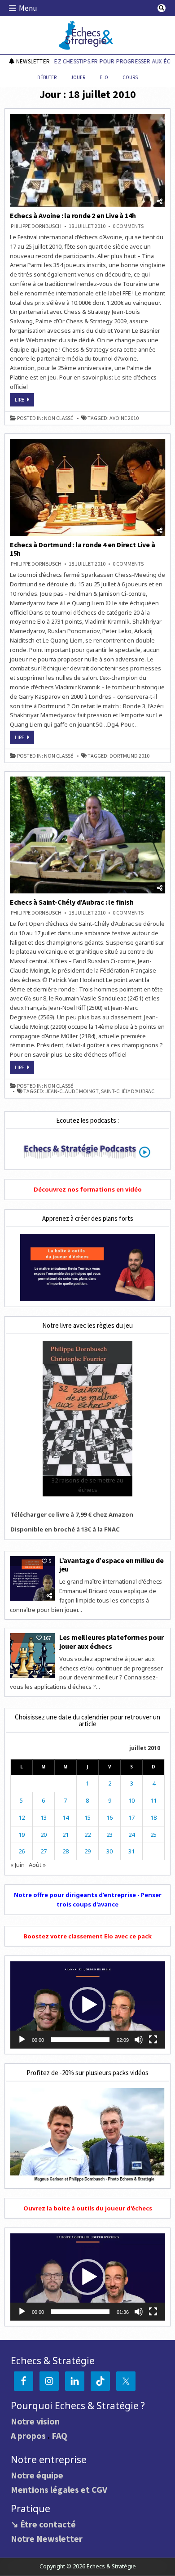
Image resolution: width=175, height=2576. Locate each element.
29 (87, 1851)
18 (153, 1817)
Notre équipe (37, 2475)
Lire (24, 401)
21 (66, 1835)
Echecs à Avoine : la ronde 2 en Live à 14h (73, 215)
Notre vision (35, 2421)
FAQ (59, 2435)
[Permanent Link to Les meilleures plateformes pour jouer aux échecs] (32, 1656)
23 (109, 1835)
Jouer (78, 77)
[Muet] (139, 2040)
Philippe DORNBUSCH (36, 226)
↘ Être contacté (43, 2524)
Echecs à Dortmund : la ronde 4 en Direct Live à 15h (83, 549)
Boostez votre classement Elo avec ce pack (87, 1936)
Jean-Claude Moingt (72, 1091)
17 (131, 1817)
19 (22, 1835)
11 (153, 1800)
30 (109, 1851)
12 (22, 1817)
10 (131, 1800)
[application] (88, 2005)
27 (44, 1851)
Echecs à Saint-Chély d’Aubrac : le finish (72, 902)
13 (44, 1817)
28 (66, 1851)
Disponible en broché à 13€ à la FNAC (65, 1529)
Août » (37, 1865)
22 (87, 1835)
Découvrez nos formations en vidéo (88, 1189)
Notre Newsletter (47, 2538)
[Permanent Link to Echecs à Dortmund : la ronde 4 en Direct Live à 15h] (88, 488)
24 (131, 1835)
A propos (28, 2435)
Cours (130, 77)
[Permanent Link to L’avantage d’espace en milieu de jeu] (32, 1579)
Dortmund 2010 (129, 756)
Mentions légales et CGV (59, 2489)
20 (44, 1835)
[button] (87, 2005)
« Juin (17, 1865)
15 (87, 1817)
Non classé (59, 418)
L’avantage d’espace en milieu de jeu (112, 1565)
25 (153, 1835)
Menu (28, 8)
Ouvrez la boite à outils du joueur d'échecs (88, 2208)
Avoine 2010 (124, 418)
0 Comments (128, 226)
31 (131, 1851)
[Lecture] (22, 2040)
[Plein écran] (153, 2040)
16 (109, 1817)
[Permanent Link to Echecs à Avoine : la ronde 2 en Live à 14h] (88, 160)
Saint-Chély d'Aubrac (128, 1091)
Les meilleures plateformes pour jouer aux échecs (112, 1641)
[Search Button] (162, 8)
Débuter (47, 77)
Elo (104, 77)
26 (22, 1851)
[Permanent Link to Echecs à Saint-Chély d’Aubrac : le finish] (88, 835)
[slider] (81, 2040)
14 (66, 1817)
